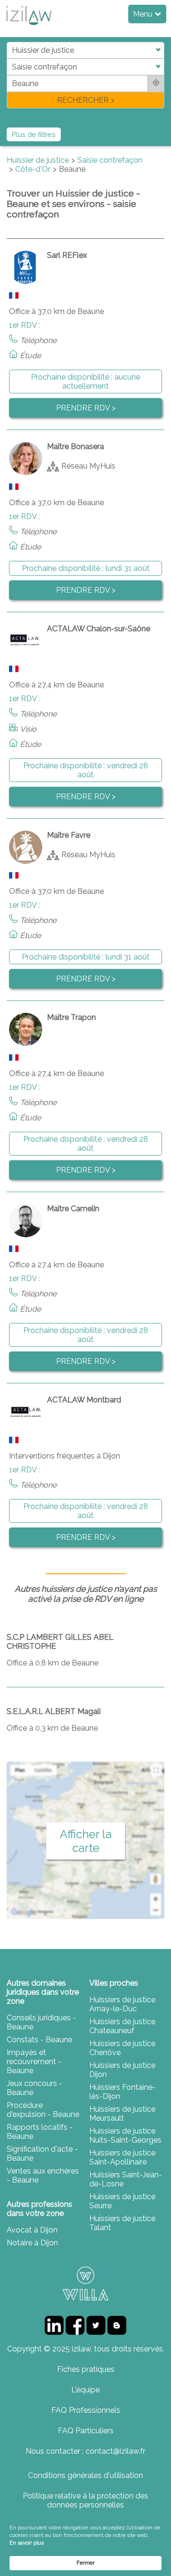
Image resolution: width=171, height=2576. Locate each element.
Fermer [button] (85, 2563)
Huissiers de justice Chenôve (122, 2048)
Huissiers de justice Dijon (122, 2070)
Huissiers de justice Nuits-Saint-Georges (125, 2135)
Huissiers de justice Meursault (122, 2114)
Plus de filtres (34, 134)
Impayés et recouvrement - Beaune (34, 2062)
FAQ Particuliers (86, 2431)
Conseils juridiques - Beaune (41, 2022)
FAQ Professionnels (86, 2410)
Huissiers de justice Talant (122, 2223)
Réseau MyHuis (88, 465)
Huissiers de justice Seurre (122, 2201)
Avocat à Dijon (32, 2230)
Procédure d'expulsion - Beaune (43, 2110)
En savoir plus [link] (27, 2543)
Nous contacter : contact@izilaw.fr (85, 2451)
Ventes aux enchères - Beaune (43, 2175)
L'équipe (85, 2390)
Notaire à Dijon (32, 2243)
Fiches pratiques (86, 2369)
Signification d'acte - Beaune (42, 2154)
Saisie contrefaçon (110, 160)
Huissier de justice (38, 160)
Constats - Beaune (39, 2040)
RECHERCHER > (86, 100)
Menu (144, 14)
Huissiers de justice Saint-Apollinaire (122, 2157)
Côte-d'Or (33, 169)
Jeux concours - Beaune (34, 2088)
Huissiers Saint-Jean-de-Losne (126, 2179)
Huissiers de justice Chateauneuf (122, 2026)
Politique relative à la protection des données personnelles (85, 2500)
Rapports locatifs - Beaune (40, 2132)
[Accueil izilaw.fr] (28, 28)
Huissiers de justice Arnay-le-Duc (122, 2004)
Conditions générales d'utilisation (85, 2475)
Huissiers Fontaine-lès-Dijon (123, 2092)
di (10, 75)
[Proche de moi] (156, 83)
